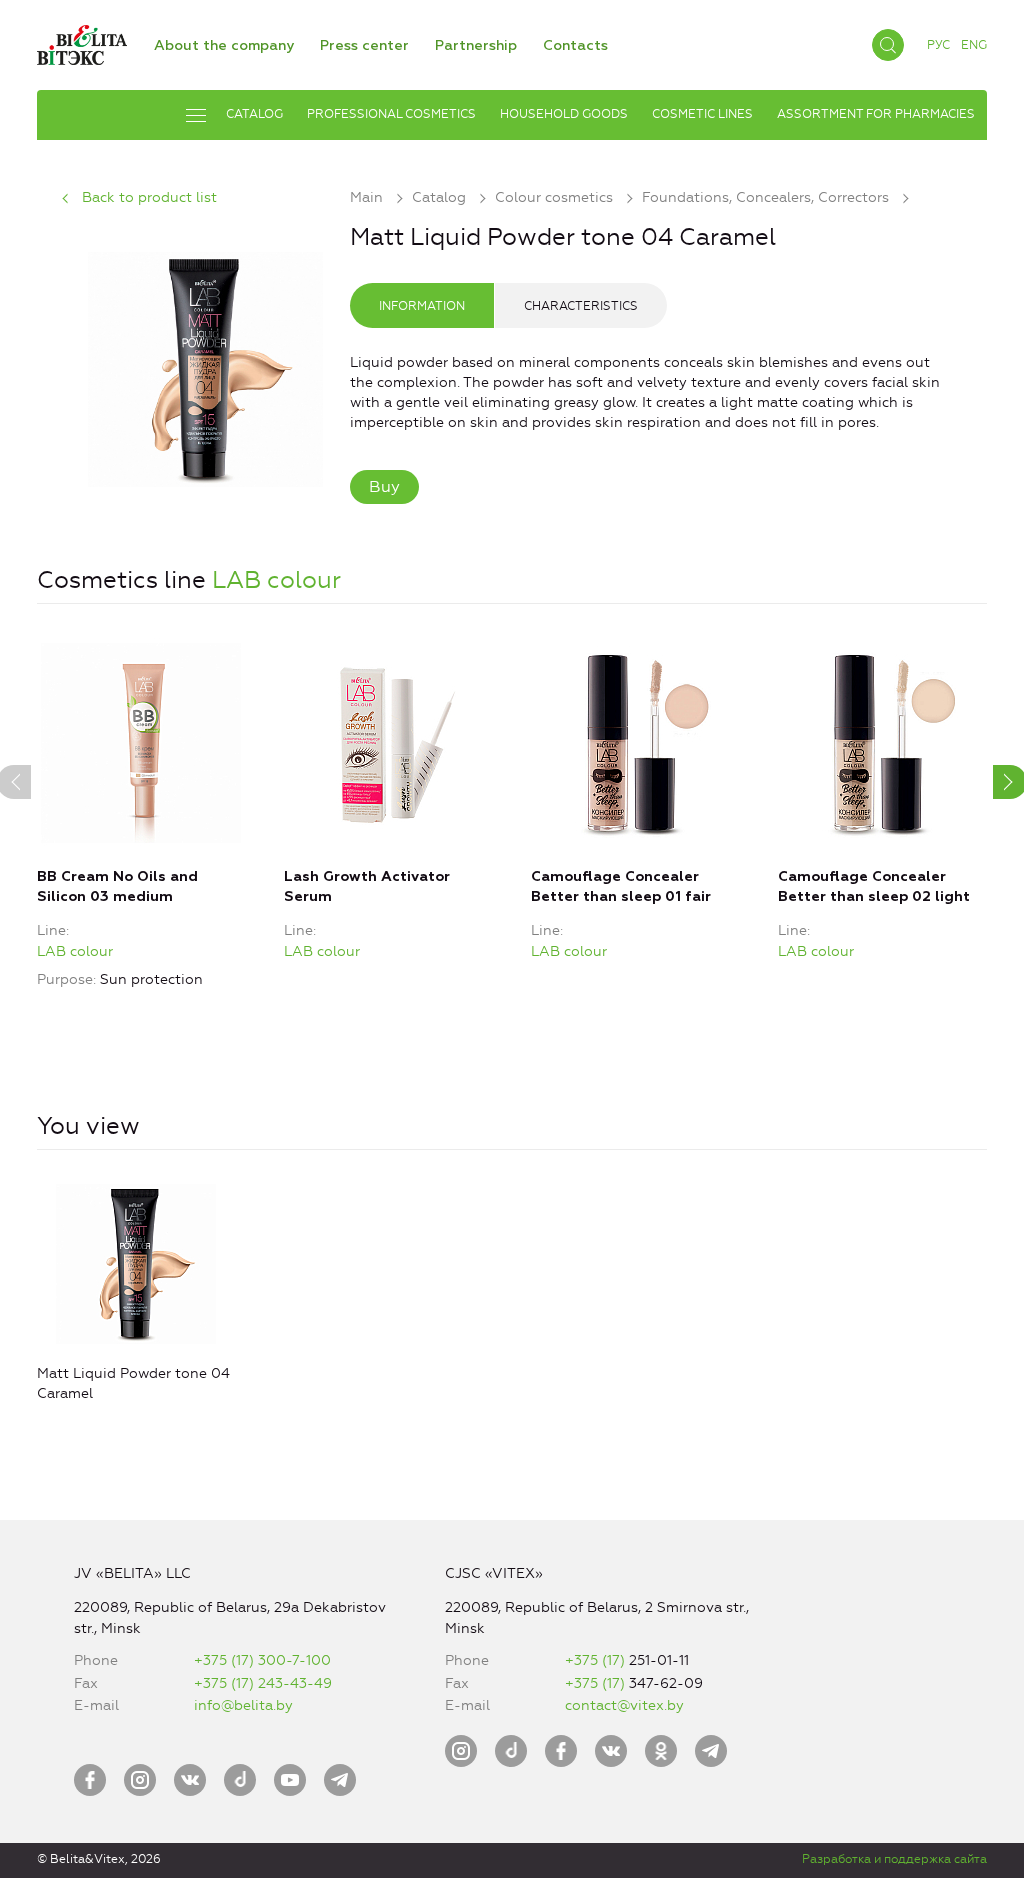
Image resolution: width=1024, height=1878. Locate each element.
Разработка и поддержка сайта (894, 1859)
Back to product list (149, 197)
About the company (224, 46)
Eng (974, 45)
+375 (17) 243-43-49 (263, 1683)
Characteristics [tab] (581, 306)
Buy (384, 486)
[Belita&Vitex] (82, 41)
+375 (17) (597, 1660)
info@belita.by (243, 1705)
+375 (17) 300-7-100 (262, 1660)
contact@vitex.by (624, 1705)
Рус (938, 45)
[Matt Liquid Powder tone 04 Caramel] (205, 366)
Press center (364, 46)
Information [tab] (422, 306)
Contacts (575, 46)
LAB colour (276, 580)
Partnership (476, 46)
